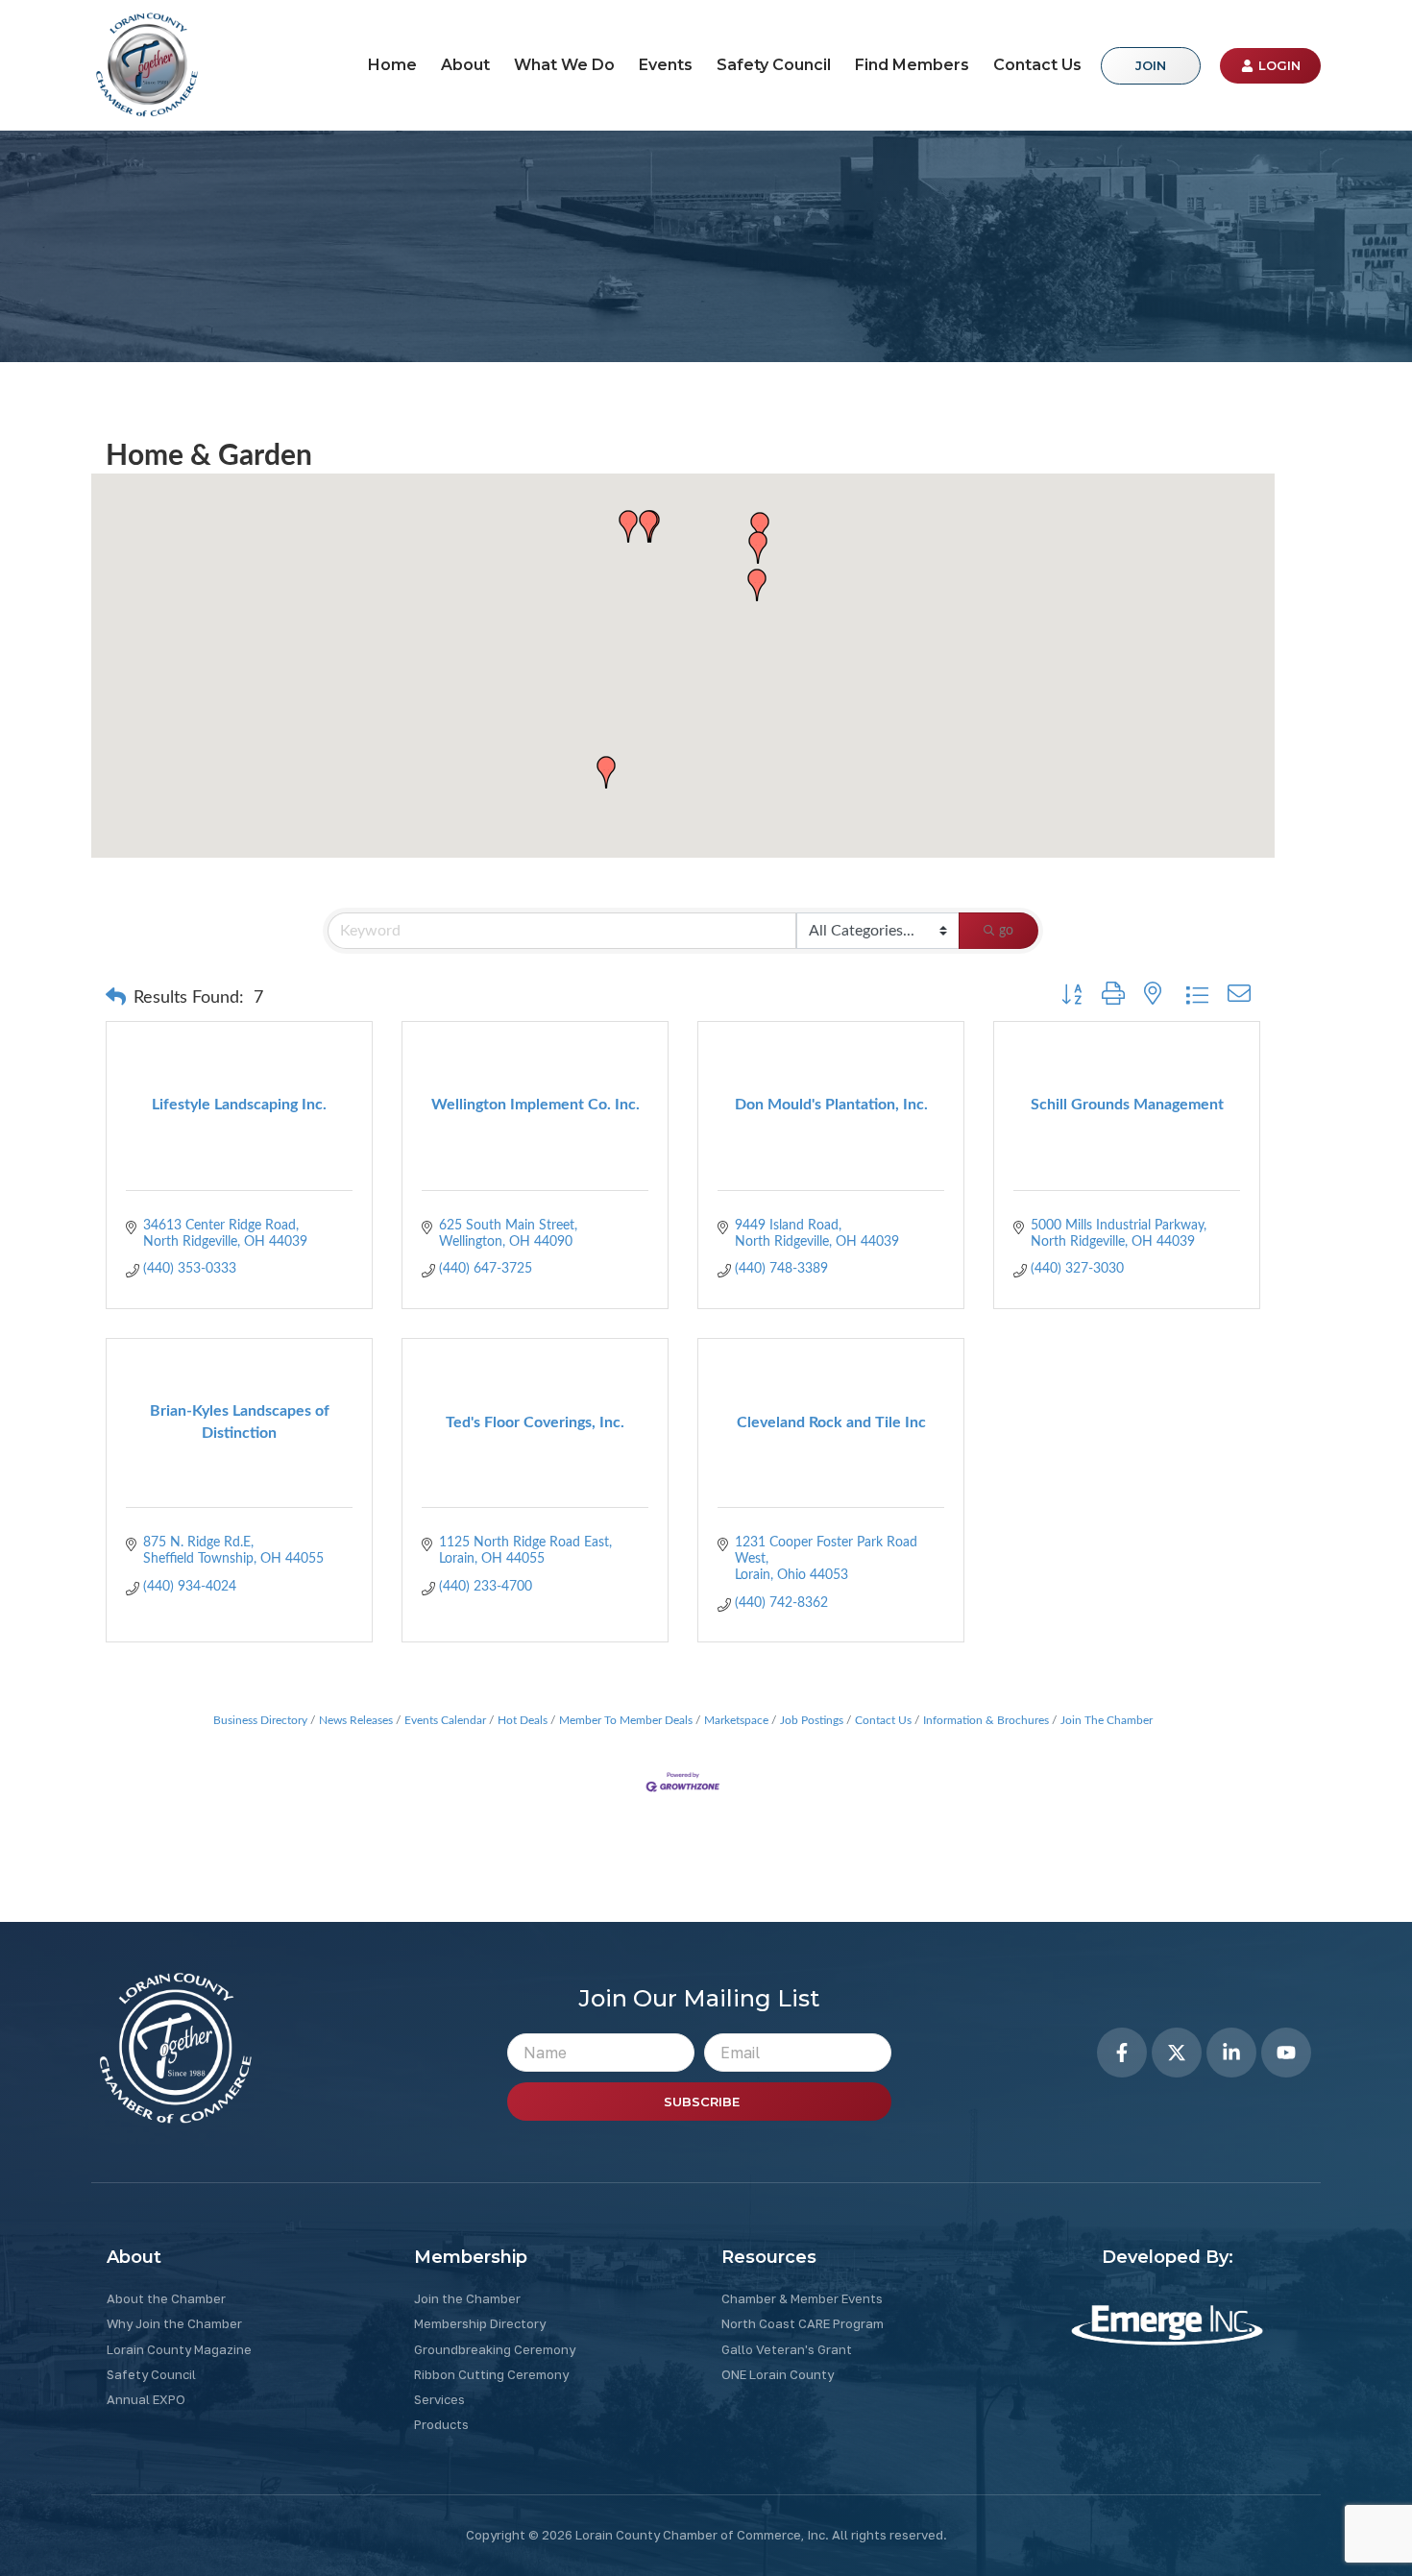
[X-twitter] (1177, 2053)
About (465, 65)
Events (666, 65)
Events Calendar (445, 1720)
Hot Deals (523, 1720)
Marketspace (736, 1720)
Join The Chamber (1107, 1720)
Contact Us (1037, 65)
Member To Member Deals (626, 1720)
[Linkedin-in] (1231, 2053)
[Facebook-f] (1122, 2053)
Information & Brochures (986, 1720)
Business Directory (260, 1720)
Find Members (912, 65)
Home (392, 65)
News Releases (356, 1720)
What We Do (564, 65)
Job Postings (812, 1720)
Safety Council (774, 65)
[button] (757, 585)
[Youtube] (1286, 2053)
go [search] (1006, 931)
